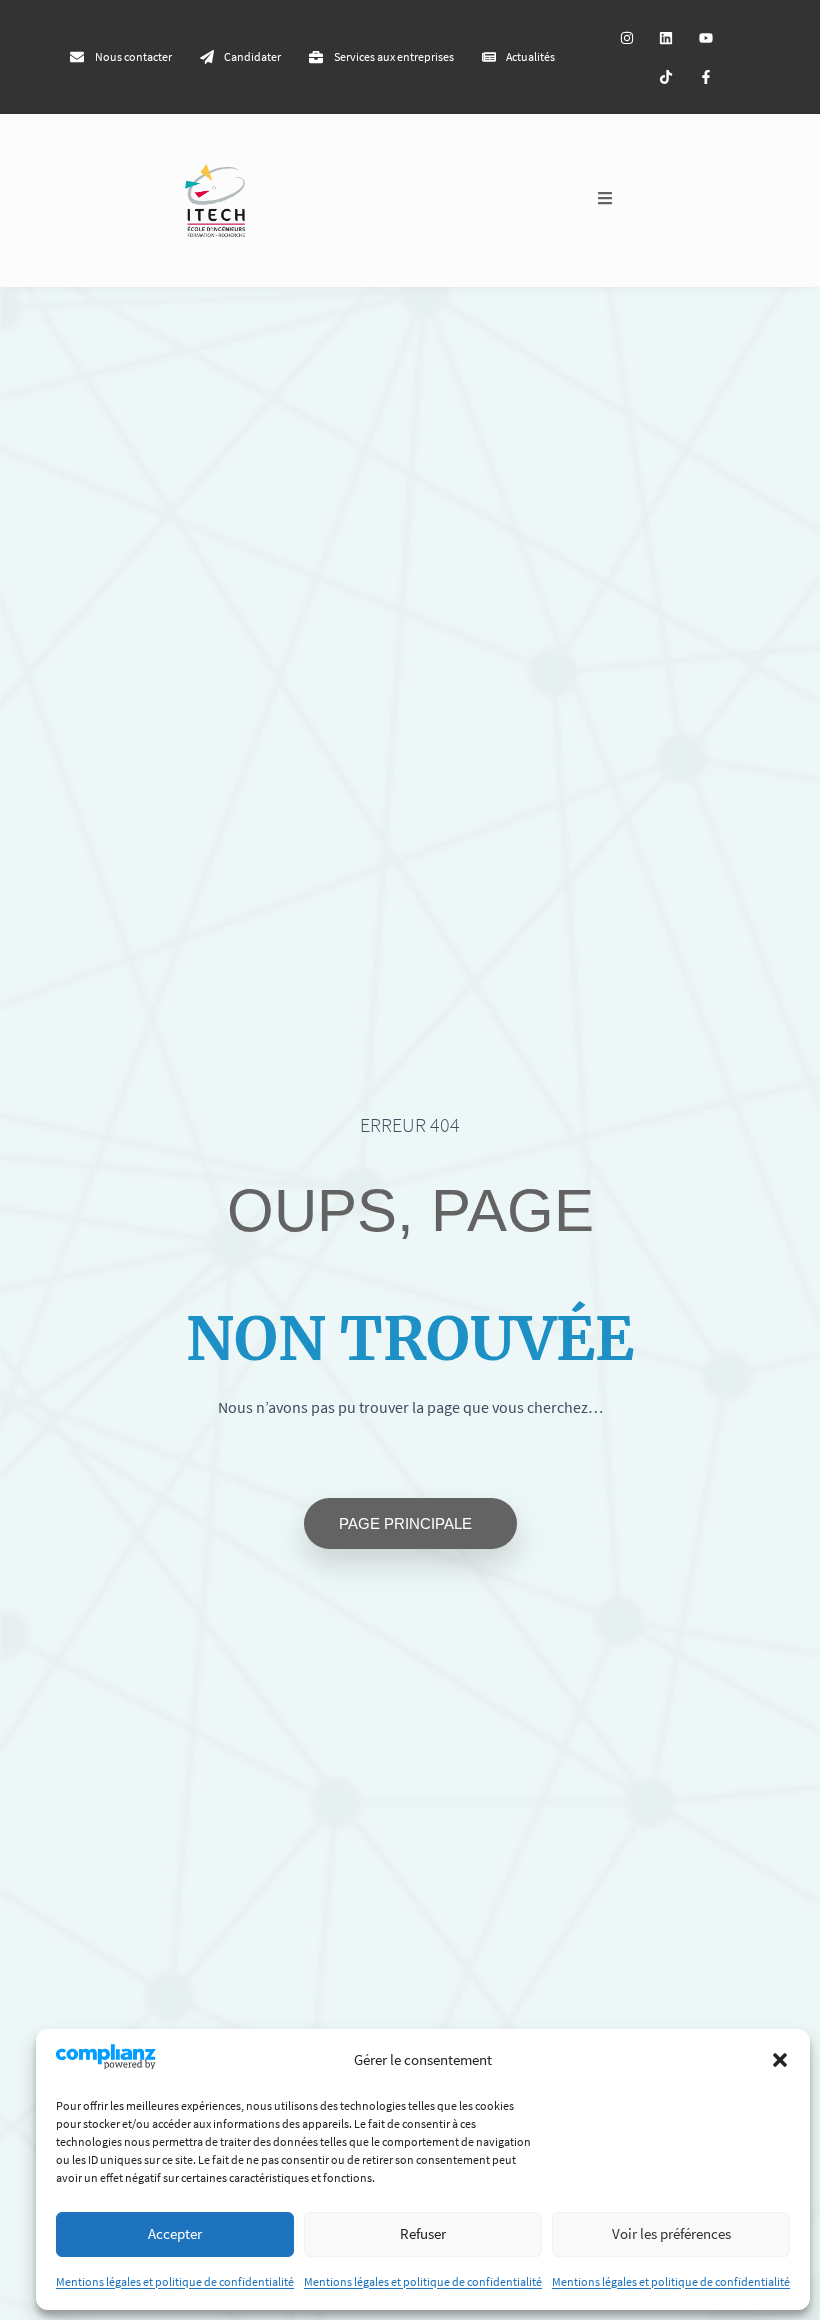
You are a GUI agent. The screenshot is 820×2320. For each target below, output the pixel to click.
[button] (780, 2060)
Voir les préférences (671, 2233)
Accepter (175, 2233)
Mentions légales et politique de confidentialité (175, 2281)
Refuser (423, 2233)
